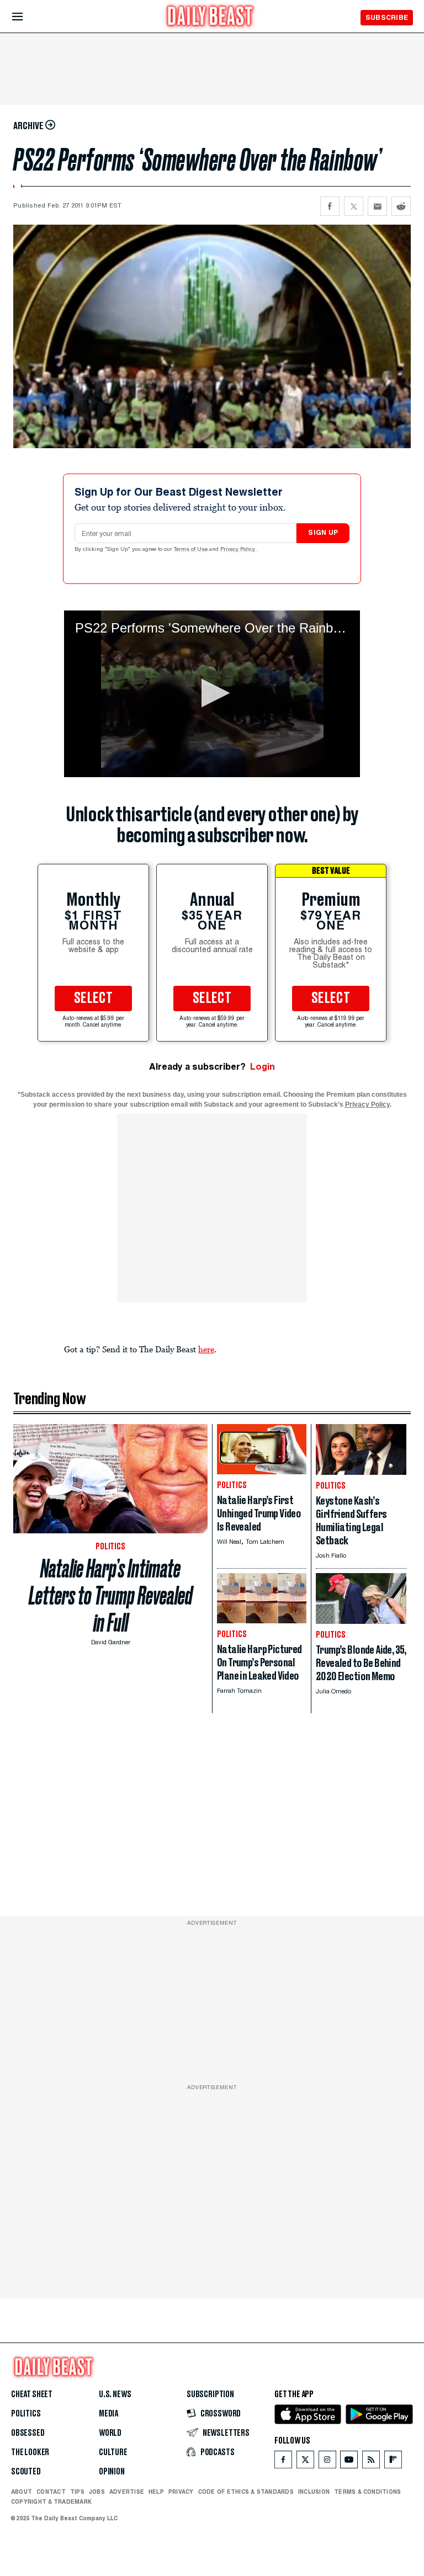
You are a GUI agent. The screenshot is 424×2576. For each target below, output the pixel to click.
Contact (51, 2492)
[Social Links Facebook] (283, 2462)
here (206, 1349)
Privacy (181, 2492)
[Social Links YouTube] (349, 2462)
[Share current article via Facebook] (330, 206)
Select (93, 998)
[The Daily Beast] (210, 17)
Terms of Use (192, 550)
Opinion (112, 2472)
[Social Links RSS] (371, 2462)
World (110, 2433)
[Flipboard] (393, 2462)
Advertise (127, 2492)
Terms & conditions (367, 2492)
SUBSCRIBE (387, 17)
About (22, 2492)
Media (108, 2414)
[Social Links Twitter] (305, 2462)
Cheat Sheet (32, 2394)
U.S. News (115, 2394)
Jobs (97, 2492)
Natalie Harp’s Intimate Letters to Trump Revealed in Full (111, 1596)
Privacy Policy (239, 550)
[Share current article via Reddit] (401, 206)
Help (156, 2492)
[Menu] (27, 17)
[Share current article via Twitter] (354, 206)
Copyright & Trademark (51, 2501)
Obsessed (28, 2433)
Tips (77, 2492)
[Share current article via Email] (377, 206)
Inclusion (314, 2492)
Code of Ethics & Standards (246, 2492)
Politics (26, 2414)
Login (263, 1067)
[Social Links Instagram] (327, 2462)
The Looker (30, 2452)
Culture (113, 2452)
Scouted (26, 2472)
